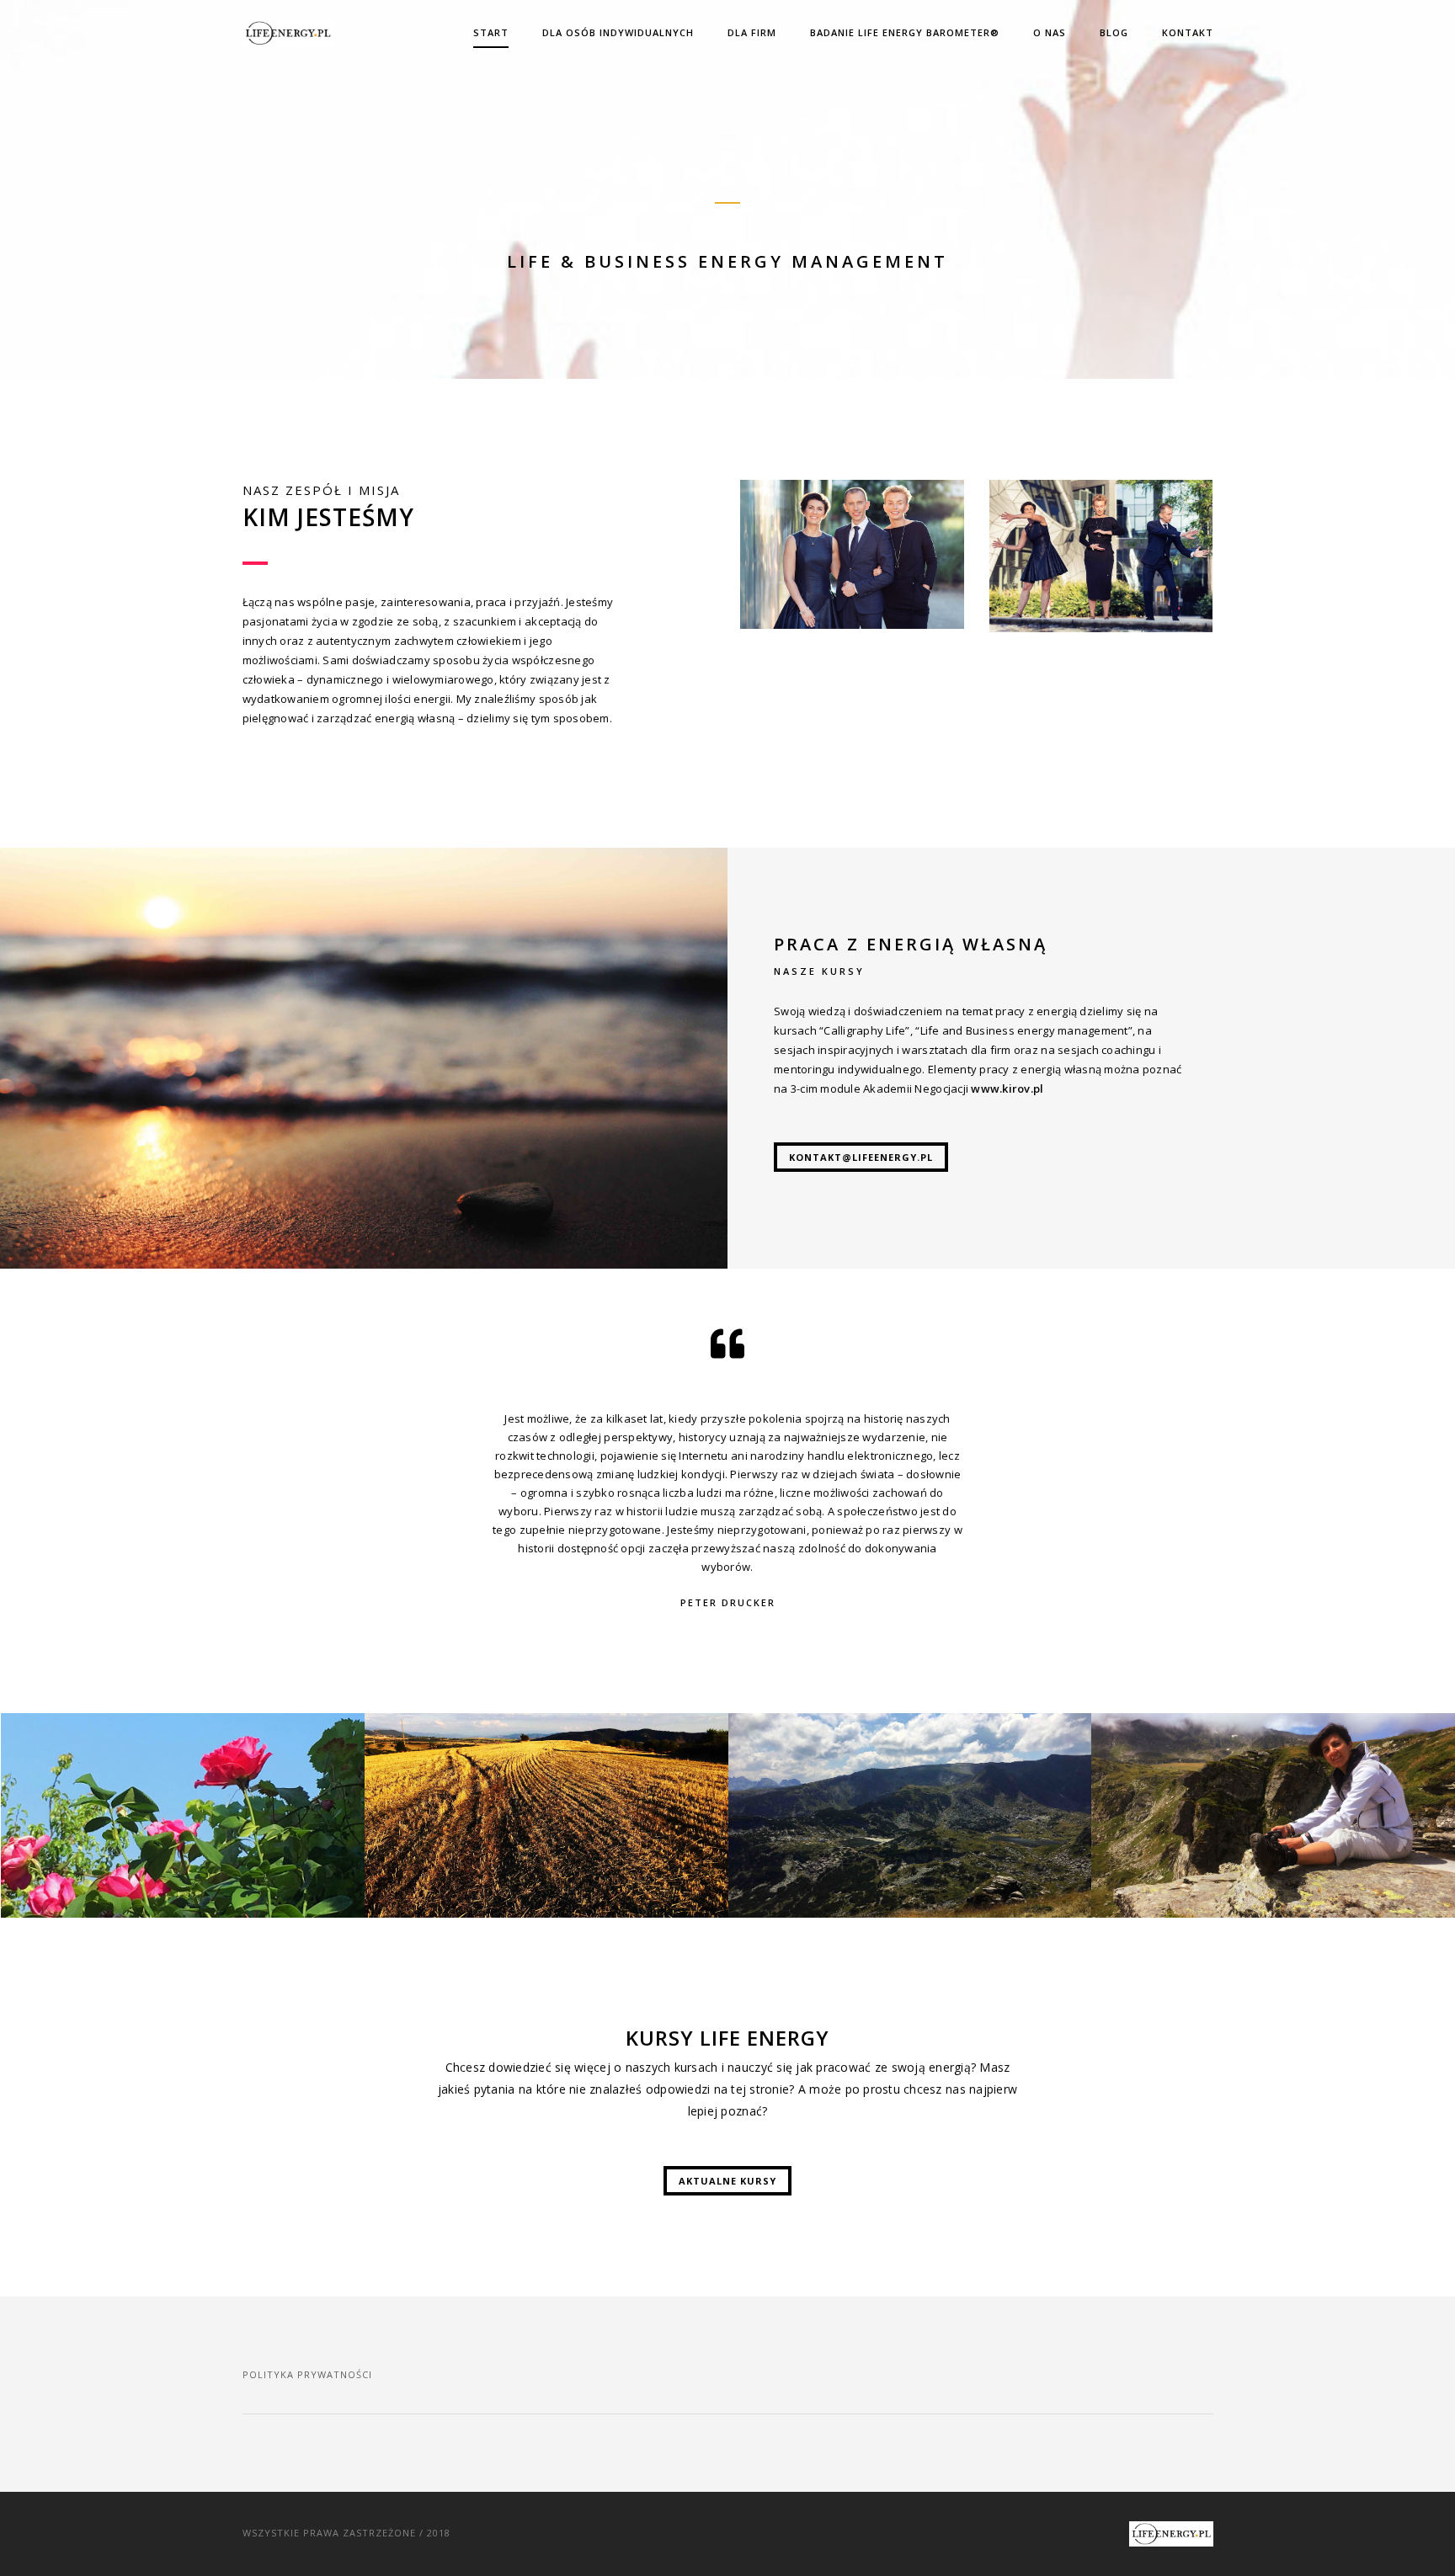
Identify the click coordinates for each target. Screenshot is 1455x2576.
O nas (1050, 32)
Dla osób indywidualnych (618, 32)
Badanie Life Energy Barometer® (905, 32)
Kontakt (1188, 32)
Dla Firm (752, 32)
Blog (1114, 32)
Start (491, 32)
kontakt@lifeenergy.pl (861, 1157)
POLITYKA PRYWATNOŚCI (307, 2374)
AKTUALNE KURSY (727, 2181)
